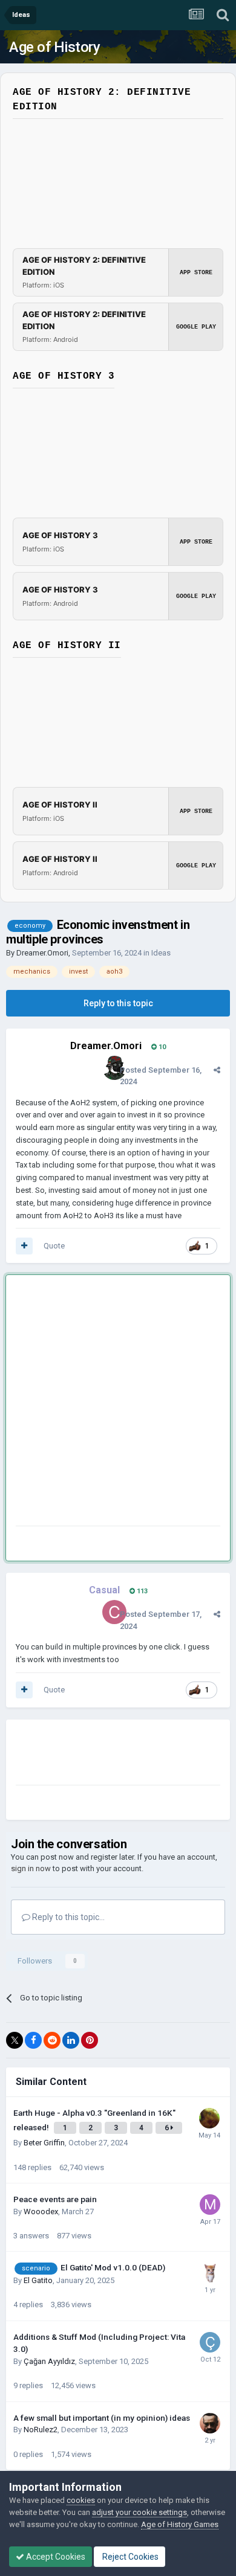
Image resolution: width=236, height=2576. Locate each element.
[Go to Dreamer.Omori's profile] (114, 1068)
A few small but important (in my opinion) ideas (102, 2418)
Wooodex (41, 2211)
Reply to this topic (118, 1003)
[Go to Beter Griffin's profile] (209, 2118)
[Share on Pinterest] (90, 2040)
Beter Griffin (44, 2143)
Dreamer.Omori (42, 953)
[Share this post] (217, 1070)
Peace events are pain (55, 2199)
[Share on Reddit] (52, 2040)
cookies (81, 2500)
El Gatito (38, 2280)
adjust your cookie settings (139, 2512)
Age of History (54, 47)
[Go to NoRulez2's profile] (210, 2423)
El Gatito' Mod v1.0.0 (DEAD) (113, 2267)
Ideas (161, 953)
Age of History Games (180, 2524)
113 (141, 1591)
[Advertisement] (118, 1403)
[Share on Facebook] (33, 2040)
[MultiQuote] (24, 1246)
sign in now (31, 1868)
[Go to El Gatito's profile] (210, 2273)
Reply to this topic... (67, 1917)
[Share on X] (15, 2040)
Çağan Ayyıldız (49, 2361)
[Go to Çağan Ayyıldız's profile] (210, 2342)
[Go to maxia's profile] (210, 2205)
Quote (54, 1246)
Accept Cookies (55, 2557)
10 (161, 1047)
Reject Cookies (129, 2557)
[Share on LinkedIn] (71, 2040)
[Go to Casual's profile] (114, 1612)
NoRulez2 (41, 2430)
